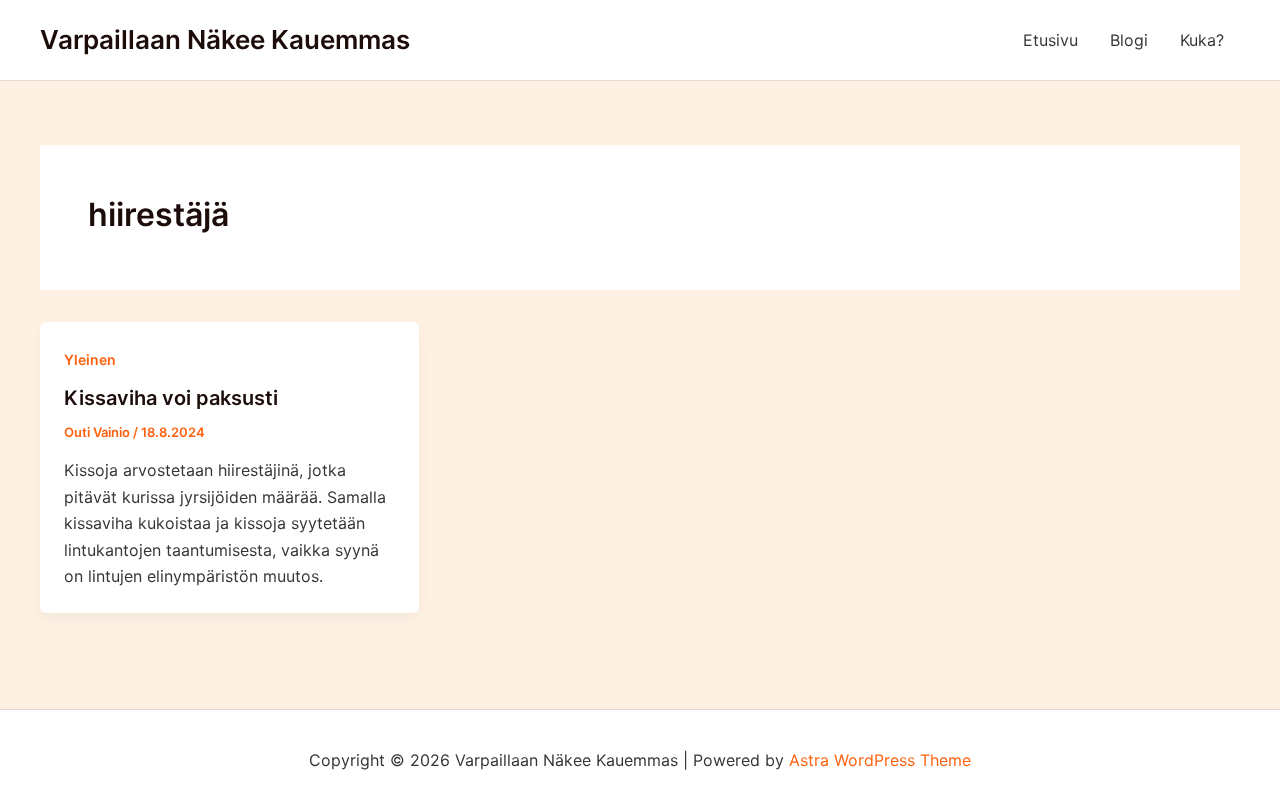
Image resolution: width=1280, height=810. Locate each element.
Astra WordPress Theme (880, 760)
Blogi (1129, 40)
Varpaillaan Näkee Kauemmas (225, 39)
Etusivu (1050, 40)
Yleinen (90, 359)
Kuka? (1202, 40)
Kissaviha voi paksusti (171, 398)
